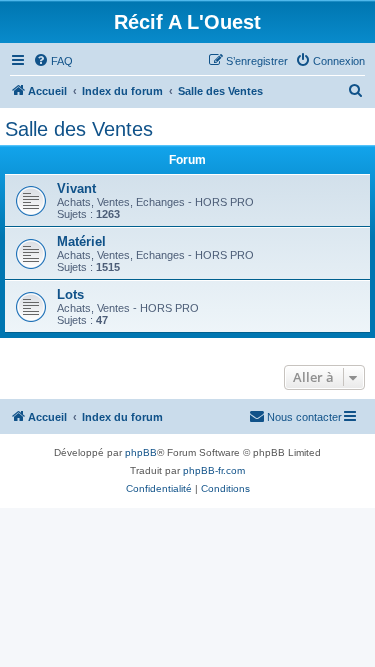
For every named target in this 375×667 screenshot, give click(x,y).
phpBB (141, 452)
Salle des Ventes (79, 129)
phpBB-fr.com (214, 470)
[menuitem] (53, 61)
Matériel (81, 241)
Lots (70, 294)
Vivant (76, 188)
